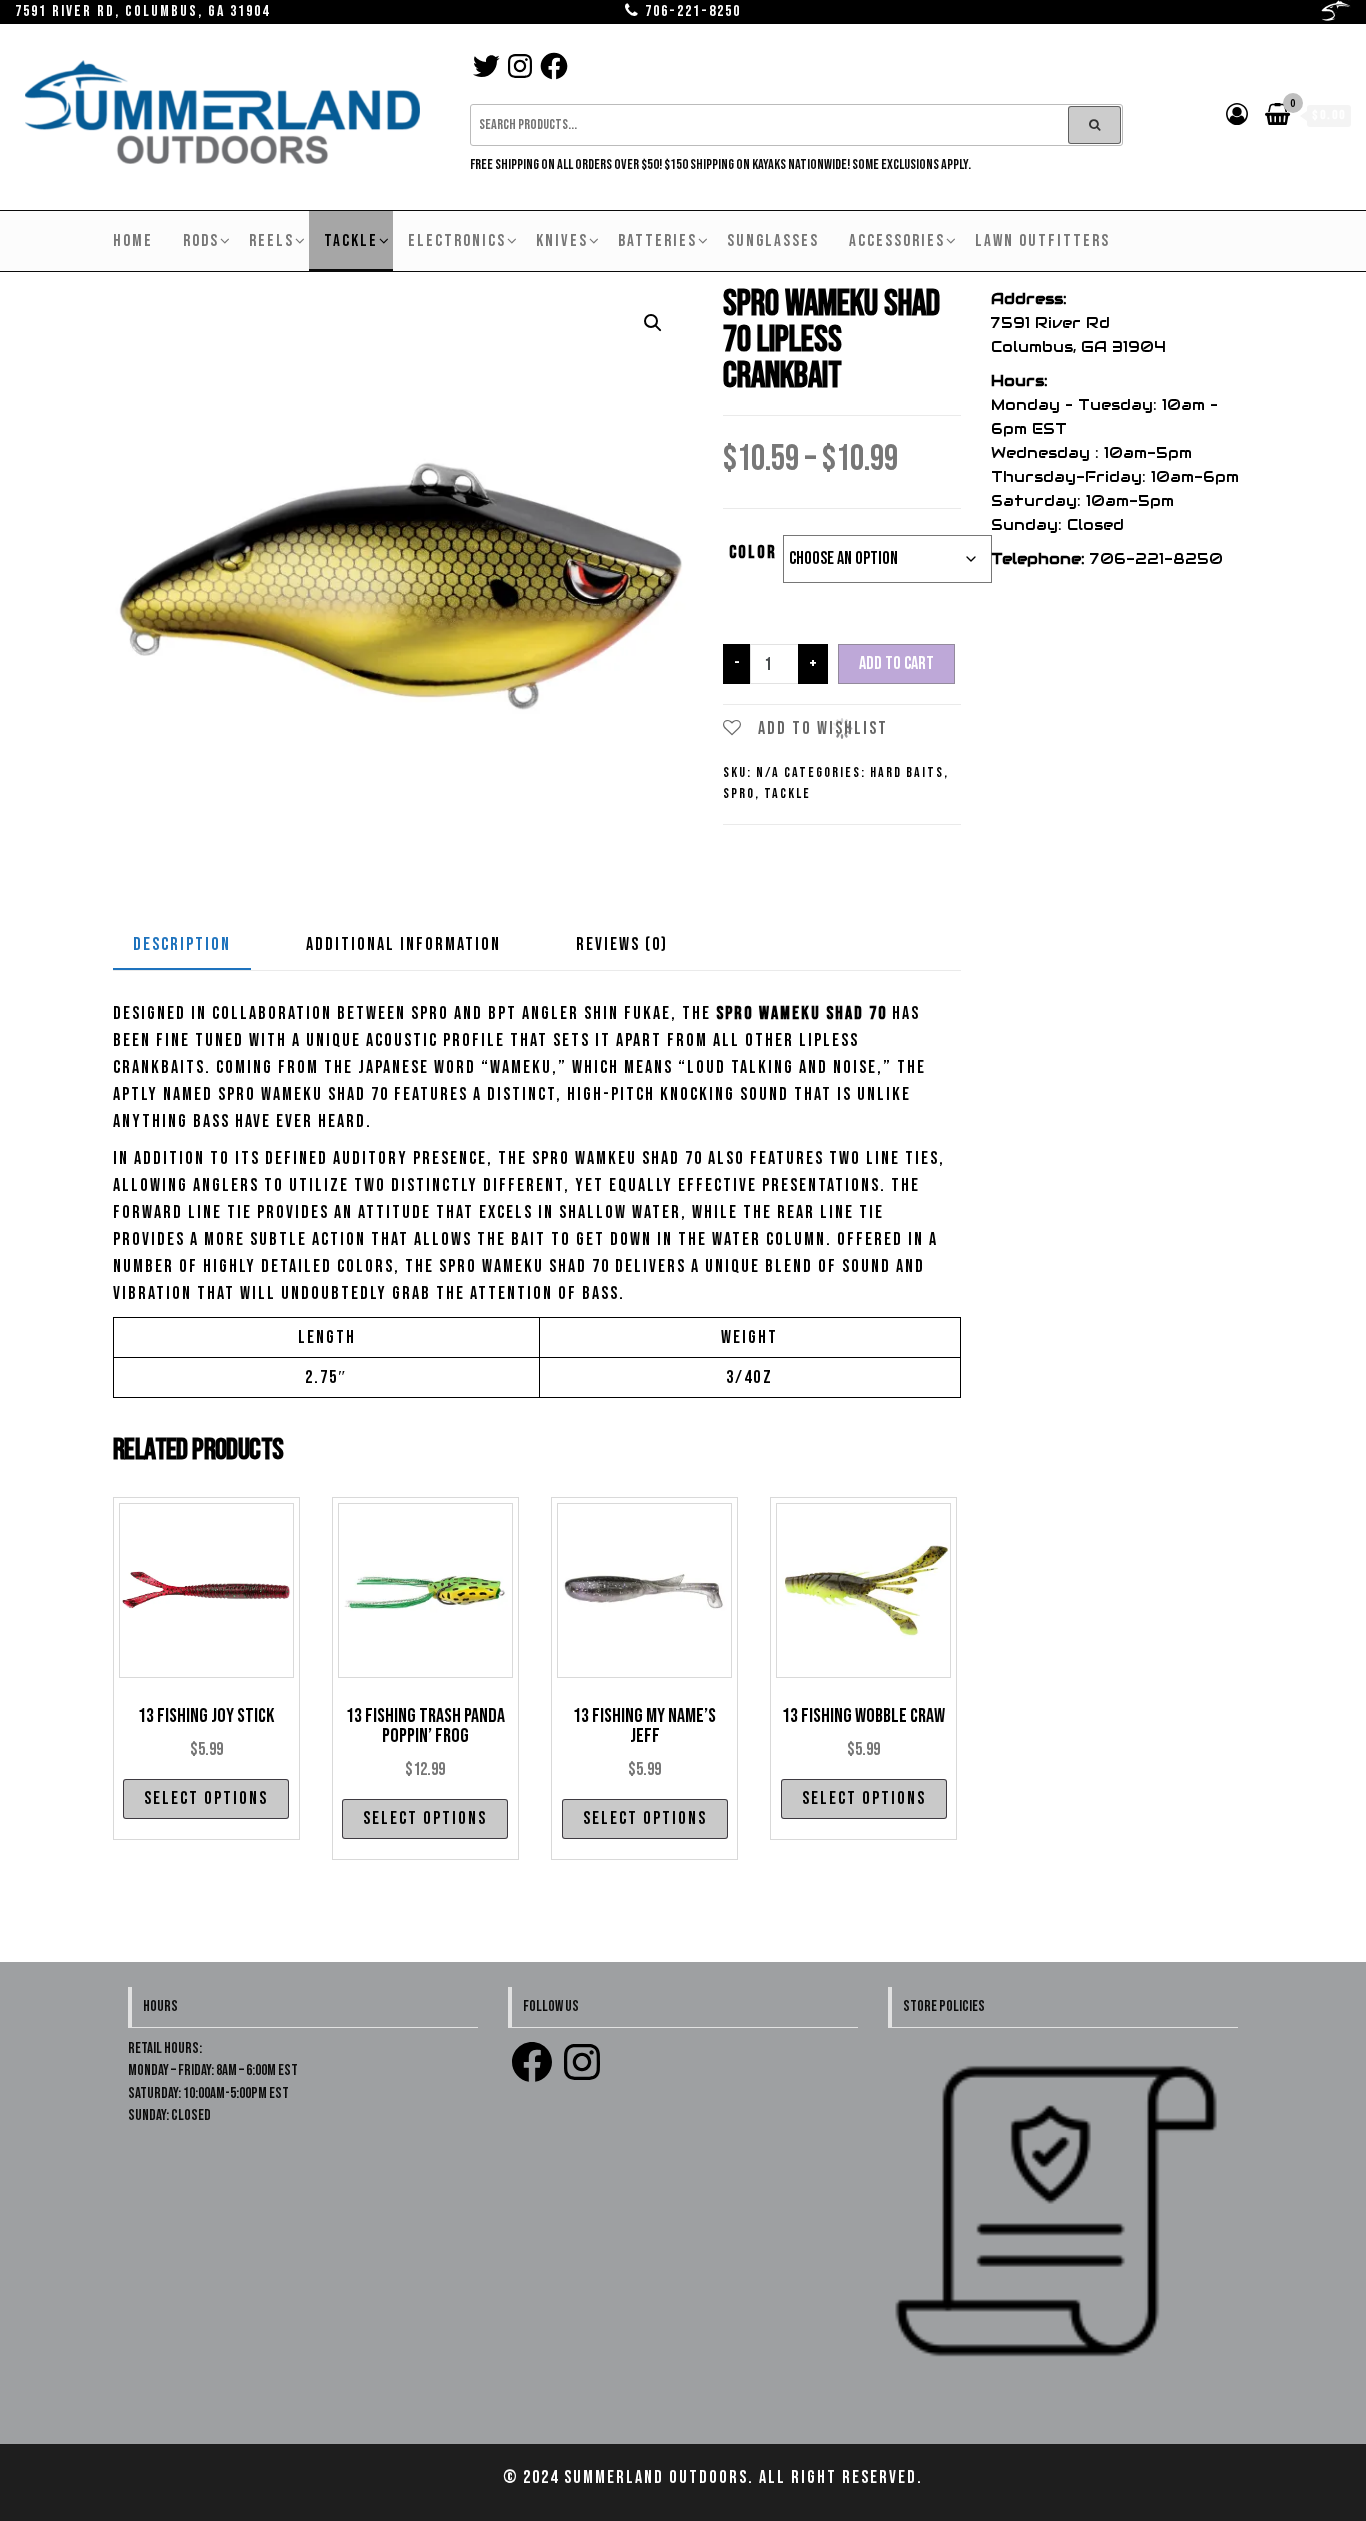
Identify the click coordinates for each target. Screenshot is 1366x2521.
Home (133, 241)
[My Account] (1238, 115)
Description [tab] (182, 944)
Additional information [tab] (403, 944)
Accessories (897, 241)
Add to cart (896, 663)
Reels (271, 241)
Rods (201, 241)
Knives (562, 241)
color (753, 552)
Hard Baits (907, 772)
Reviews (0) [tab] (622, 944)
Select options (206, 1798)
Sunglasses (773, 241)
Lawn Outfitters (1042, 241)
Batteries (657, 241)
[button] (653, 323)
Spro (739, 793)
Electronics (457, 241)
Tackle (351, 241)
